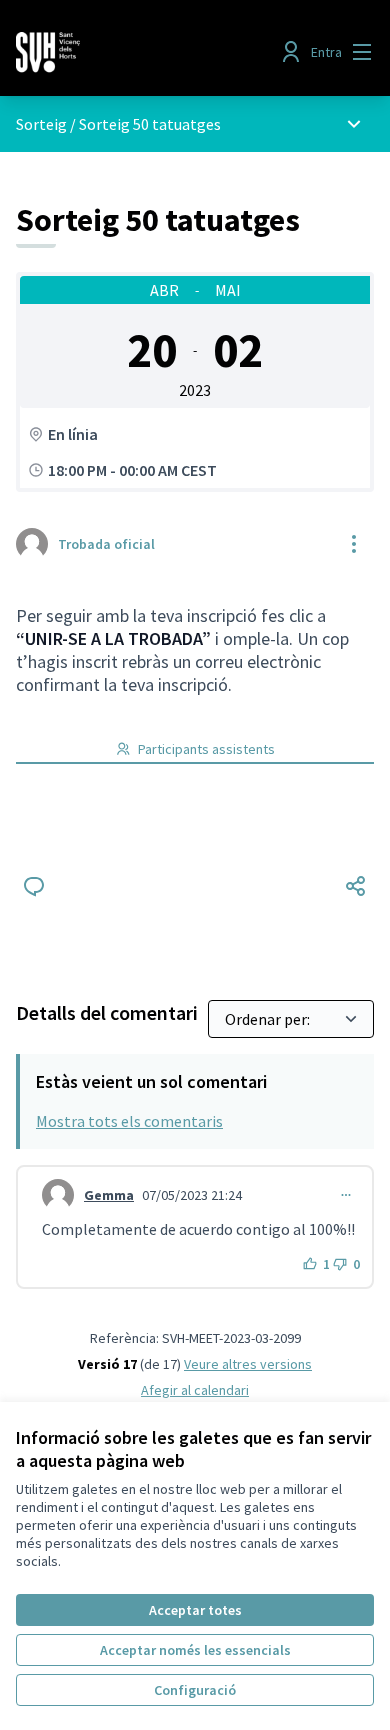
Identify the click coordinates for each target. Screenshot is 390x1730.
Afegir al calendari (195, 1390)
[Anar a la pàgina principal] (148, 52)
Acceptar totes (195, 1610)
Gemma (109, 1195)
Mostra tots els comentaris (129, 1121)
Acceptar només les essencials (195, 1650)
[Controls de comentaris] (346, 1195)
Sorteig (41, 124)
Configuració (195, 1690)
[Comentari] (34, 886)
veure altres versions (248, 1364)
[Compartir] (356, 886)
